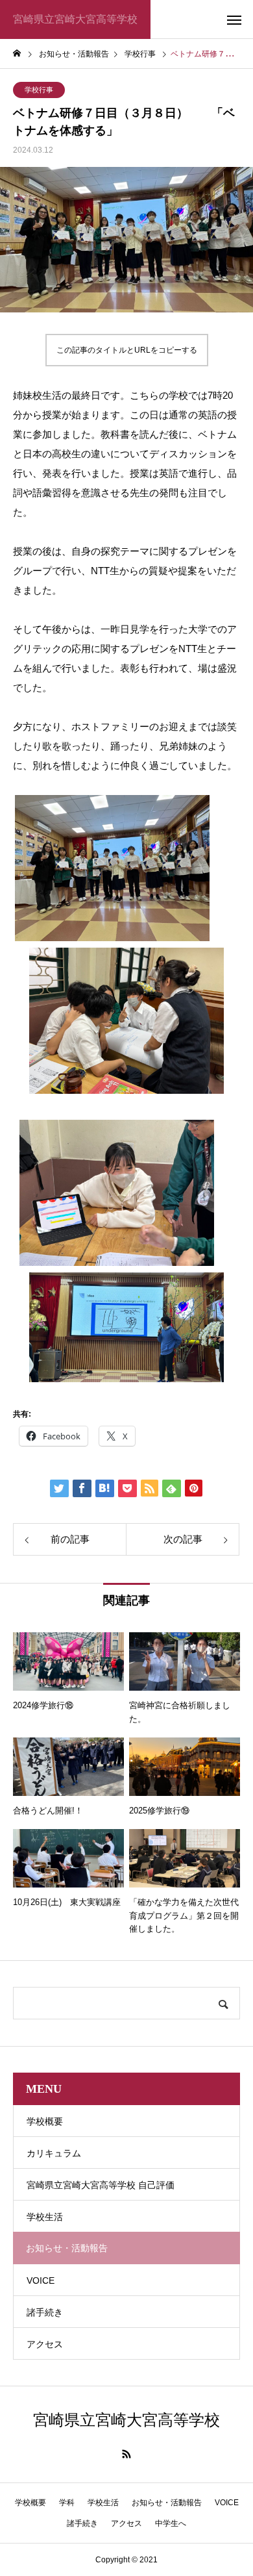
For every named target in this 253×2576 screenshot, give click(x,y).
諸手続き (45, 2312)
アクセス (45, 2344)
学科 (67, 2503)
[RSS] (126, 2454)
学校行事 (39, 90)
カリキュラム (54, 2153)
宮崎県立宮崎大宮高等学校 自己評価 (101, 2185)
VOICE (41, 2280)
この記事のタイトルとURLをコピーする (127, 350)
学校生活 (45, 2217)
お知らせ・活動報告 (167, 2503)
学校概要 (45, 2121)
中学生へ (171, 2523)
